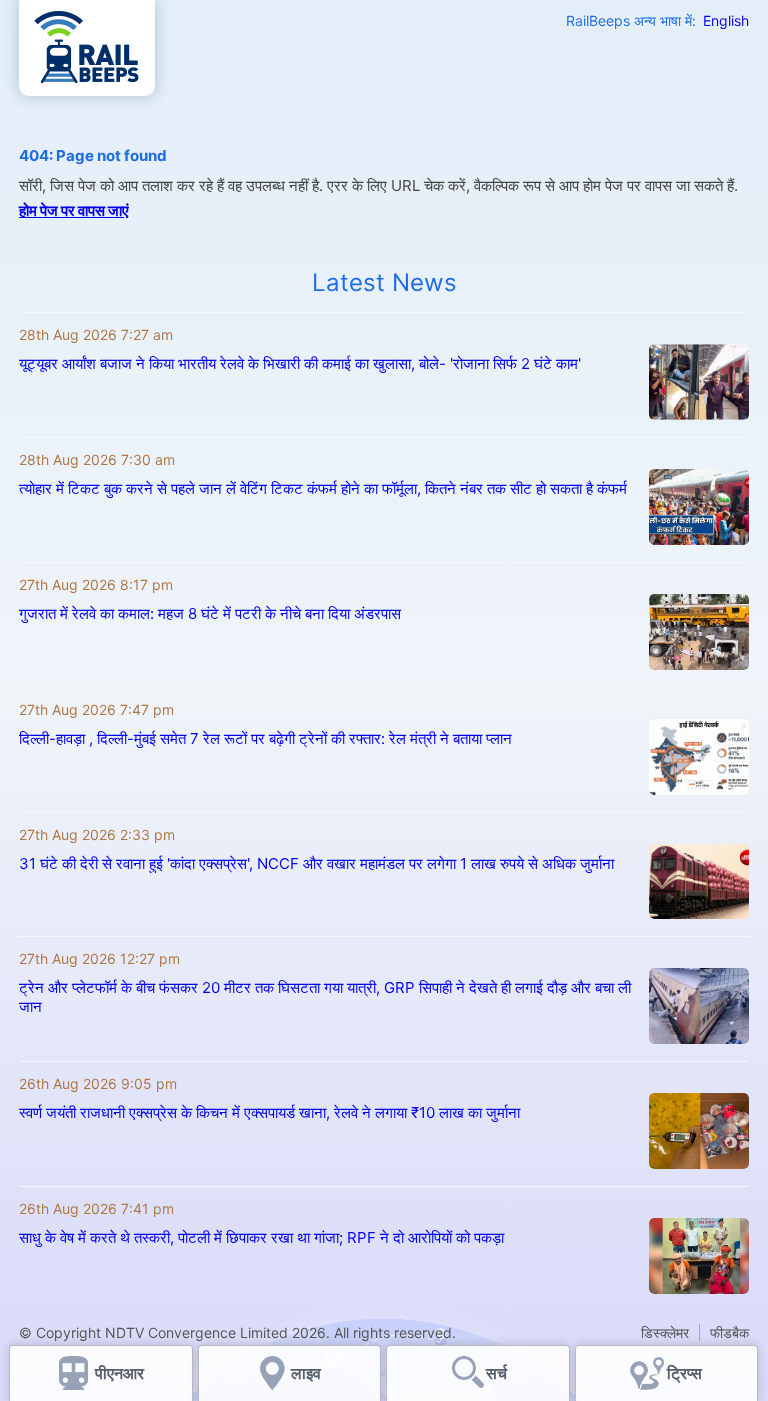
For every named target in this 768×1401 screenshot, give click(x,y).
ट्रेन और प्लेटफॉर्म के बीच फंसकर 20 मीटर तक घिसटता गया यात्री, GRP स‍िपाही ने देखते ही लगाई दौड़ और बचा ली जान (325, 997)
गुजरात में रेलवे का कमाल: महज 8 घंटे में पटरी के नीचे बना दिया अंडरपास (210, 613)
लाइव (308, 1373)
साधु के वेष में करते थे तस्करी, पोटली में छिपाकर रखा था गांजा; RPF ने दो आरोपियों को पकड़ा (261, 1237)
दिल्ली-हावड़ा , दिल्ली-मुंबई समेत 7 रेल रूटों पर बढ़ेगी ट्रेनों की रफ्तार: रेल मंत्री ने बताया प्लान (265, 738)
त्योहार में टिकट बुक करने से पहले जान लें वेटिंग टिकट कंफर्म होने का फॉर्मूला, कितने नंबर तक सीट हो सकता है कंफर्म (323, 488)
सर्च (496, 1373)
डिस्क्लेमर (665, 1332)
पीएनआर (119, 1373)
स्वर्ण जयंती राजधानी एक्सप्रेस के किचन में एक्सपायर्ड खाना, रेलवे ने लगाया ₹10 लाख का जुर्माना (269, 1112)
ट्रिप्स (684, 1373)
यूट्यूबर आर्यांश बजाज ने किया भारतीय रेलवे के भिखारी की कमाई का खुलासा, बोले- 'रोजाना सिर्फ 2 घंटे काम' (300, 363)
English (726, 20)
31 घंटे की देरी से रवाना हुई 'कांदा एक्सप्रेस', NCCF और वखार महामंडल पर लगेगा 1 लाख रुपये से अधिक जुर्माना (316, 863)
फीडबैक (729, 1332)
